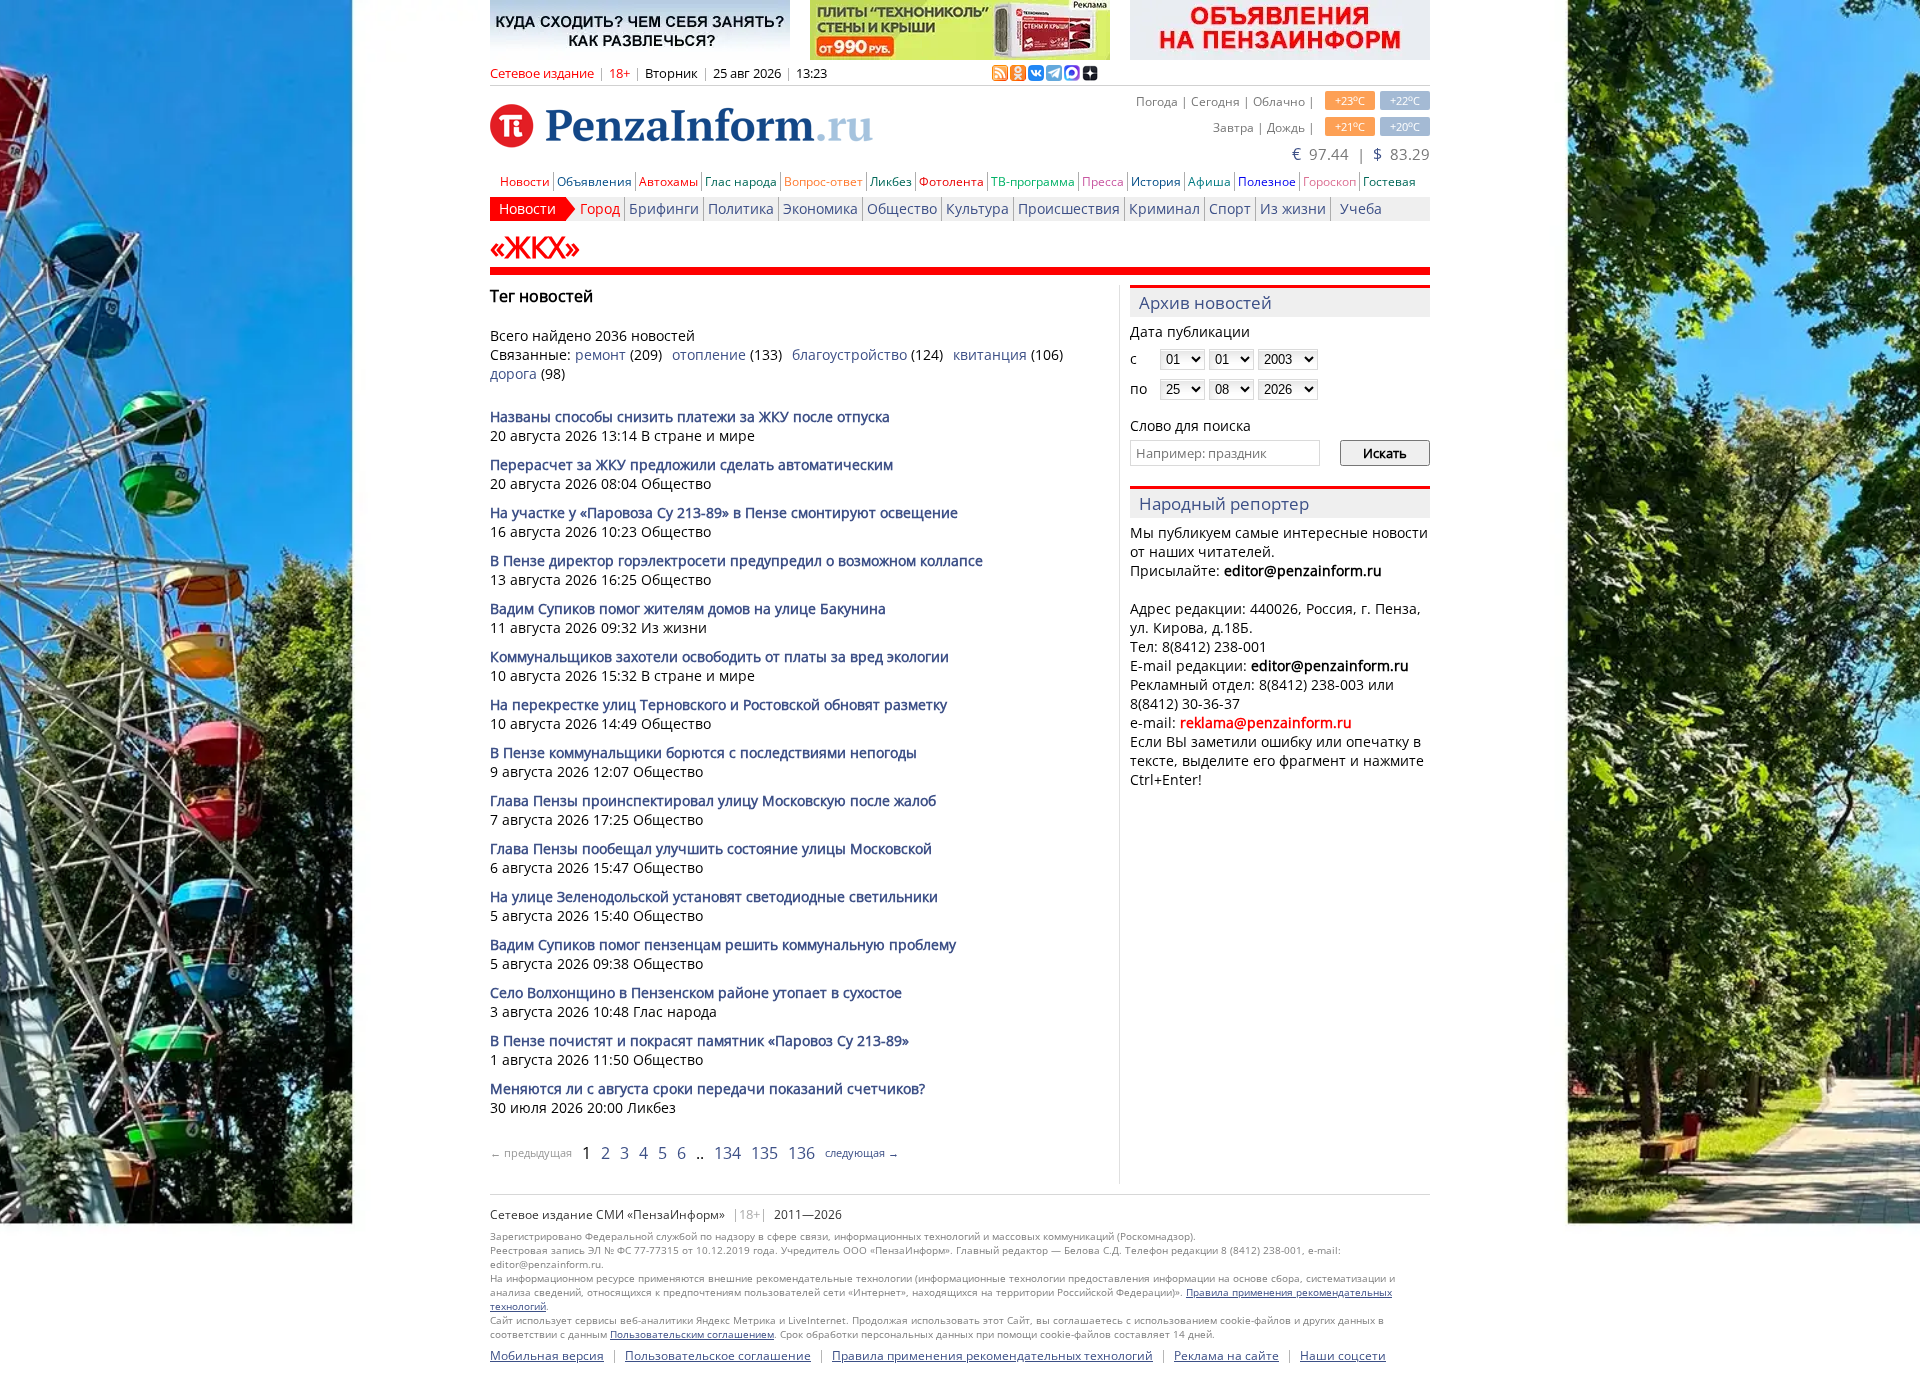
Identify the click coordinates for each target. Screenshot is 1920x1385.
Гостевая (1389, 181)
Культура (977, 208)
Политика (741, 208)
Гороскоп (1329, 181)
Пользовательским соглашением (692, 1334)
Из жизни (1293, 208)
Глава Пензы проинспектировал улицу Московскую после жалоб (713, 800)
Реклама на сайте (1226, 1355)
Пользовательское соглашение (718, 1355)
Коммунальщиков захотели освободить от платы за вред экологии (719, 656)
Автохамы (668, 181)
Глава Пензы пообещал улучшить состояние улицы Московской (711, 848)
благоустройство (849, 354)
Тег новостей (541, 296)
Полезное (1267, 181)
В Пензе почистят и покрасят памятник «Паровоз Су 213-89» (699, 1040)
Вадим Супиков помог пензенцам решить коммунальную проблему (723, 944)
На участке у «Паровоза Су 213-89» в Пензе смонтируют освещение (724, 512)
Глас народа (741, 181)
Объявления (594, 181)
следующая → (862, 1152)
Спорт (1230, 208)
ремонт (600, 354)
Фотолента (951, 181)
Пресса (1103, 181)
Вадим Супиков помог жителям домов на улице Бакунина (688, 608)
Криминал (1164, 208)
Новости (525, 181)
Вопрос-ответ (823, 181)
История (1156, 181)
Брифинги (664, 208)
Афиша (1209, 181)
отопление (709, 354)
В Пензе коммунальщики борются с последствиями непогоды (703, 752)
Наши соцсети (1343, 1355)
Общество (902, 208)
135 (764, 1153)
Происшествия (1069, 208)
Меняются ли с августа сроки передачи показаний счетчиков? (707, 1088)
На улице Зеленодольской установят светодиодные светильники (714, 896)
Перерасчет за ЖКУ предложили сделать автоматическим (691, 464)
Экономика (820, 208)
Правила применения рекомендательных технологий (992, 1355)
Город (600, 208)
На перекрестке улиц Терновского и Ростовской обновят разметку (718, 704)
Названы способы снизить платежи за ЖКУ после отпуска (690, 416)
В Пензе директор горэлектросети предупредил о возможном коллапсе (736, 560)
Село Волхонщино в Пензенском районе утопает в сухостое (696, 992)
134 (727, 1153)
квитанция (990, 354)
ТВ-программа (1033, 181)
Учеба (1361, 208)
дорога (513, 373)
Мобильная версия (547, 1355)
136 (801, 1153)
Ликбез (891, 181)
